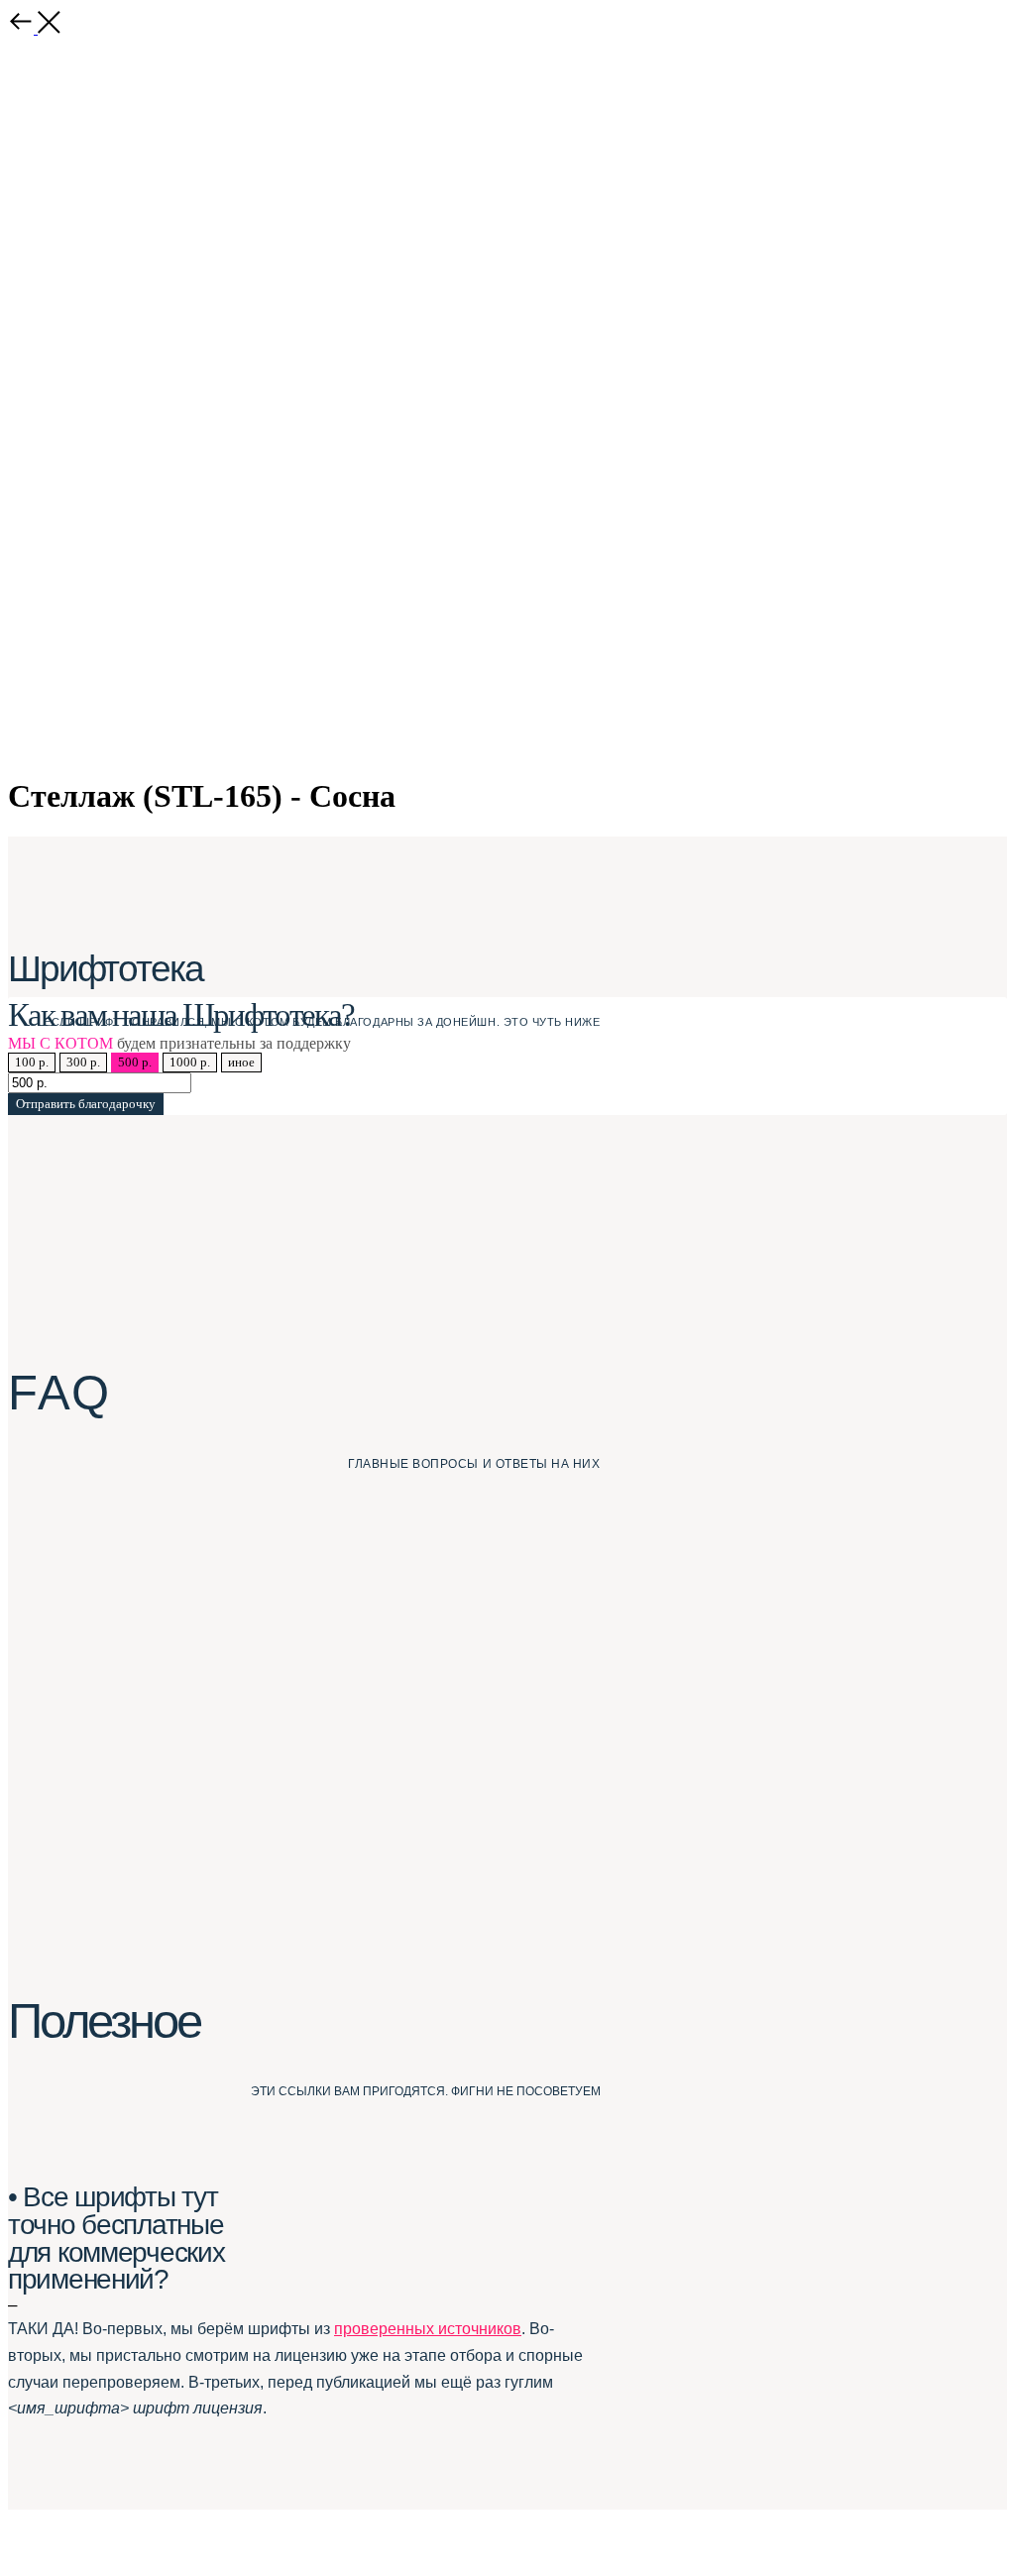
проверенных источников (428, 2329)
